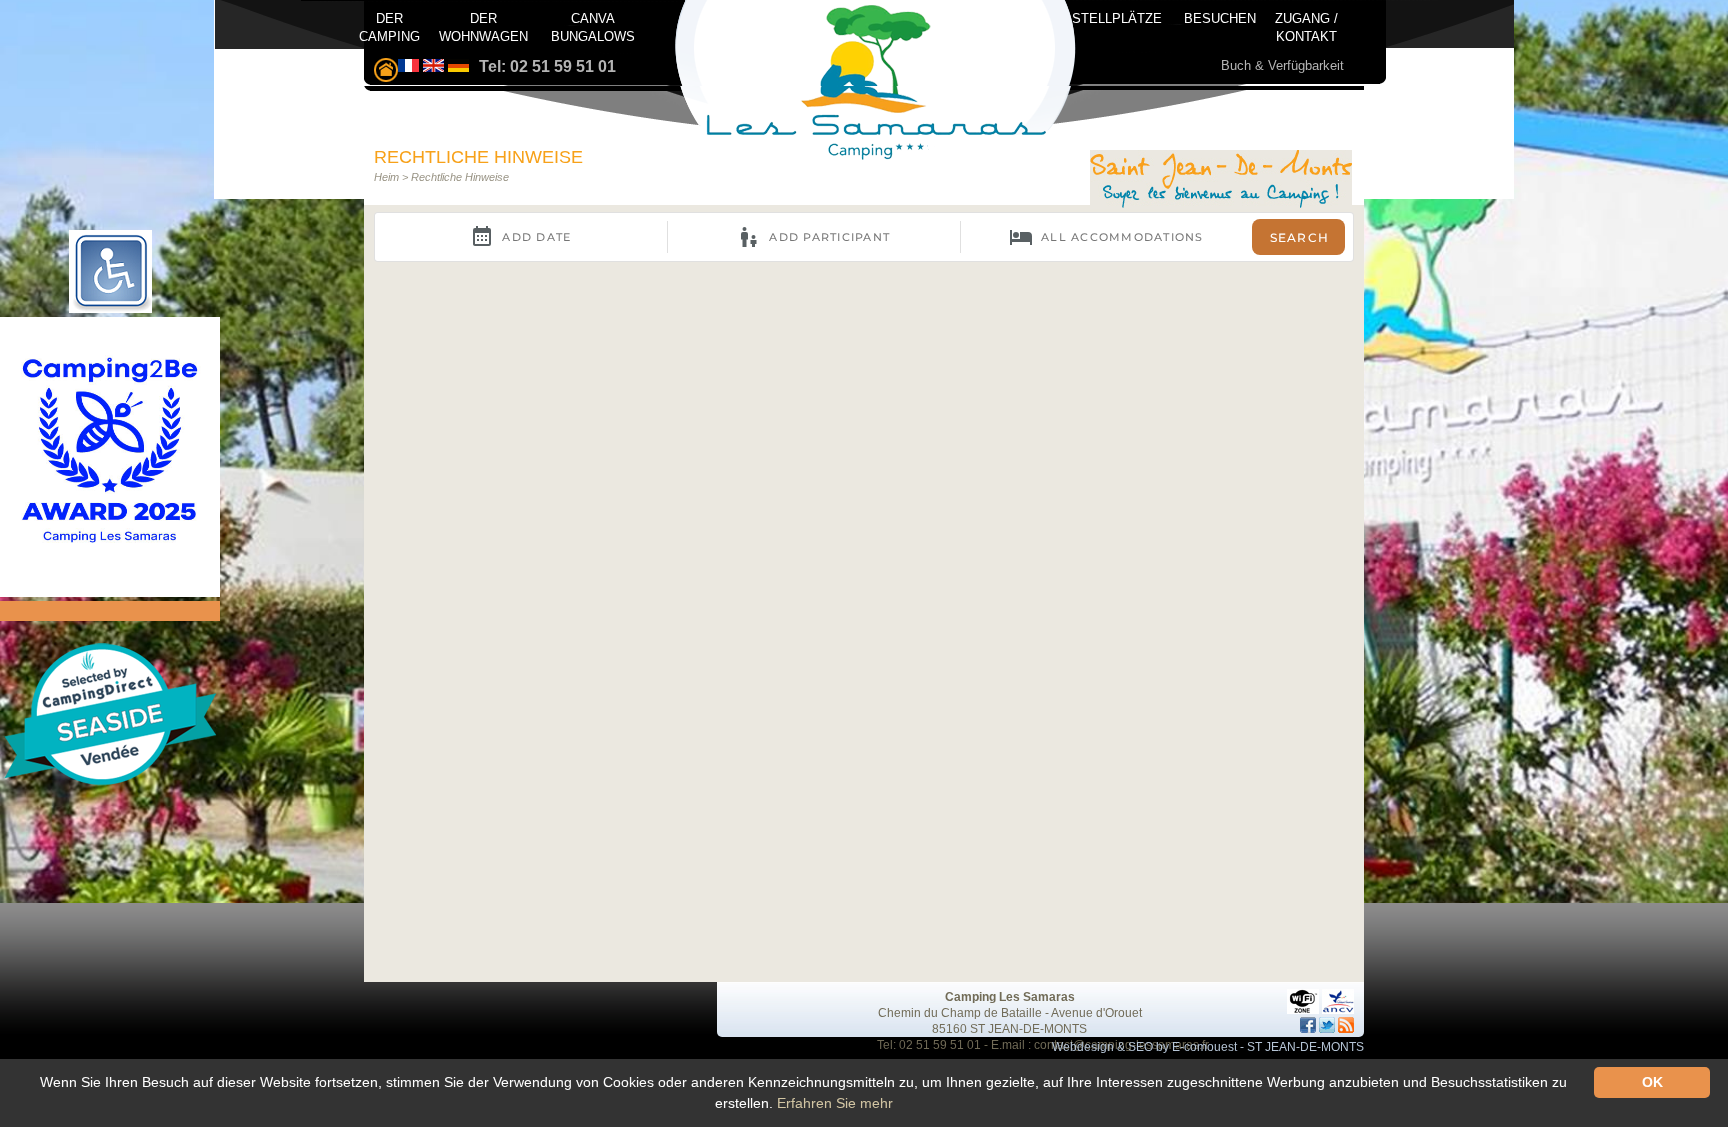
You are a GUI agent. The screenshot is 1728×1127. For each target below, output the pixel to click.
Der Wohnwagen (483, 25)
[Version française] (408, 66)
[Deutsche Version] (458, 66)
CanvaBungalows (593, 25)
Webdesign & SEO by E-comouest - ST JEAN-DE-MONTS (1208, 1047)
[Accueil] (1221, 181)
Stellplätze (1117, 18)
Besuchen (1220, 18)
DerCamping (389, 25)
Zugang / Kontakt (1306, 23)
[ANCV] (1338, 997)
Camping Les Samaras (1010, 997)
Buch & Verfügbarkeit (1282, 65)
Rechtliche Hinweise (460, 177)
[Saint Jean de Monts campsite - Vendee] (386, 72)
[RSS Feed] (1346, 1025)
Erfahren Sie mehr (835, 1103)
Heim (386, 177)
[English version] (433, 66)
